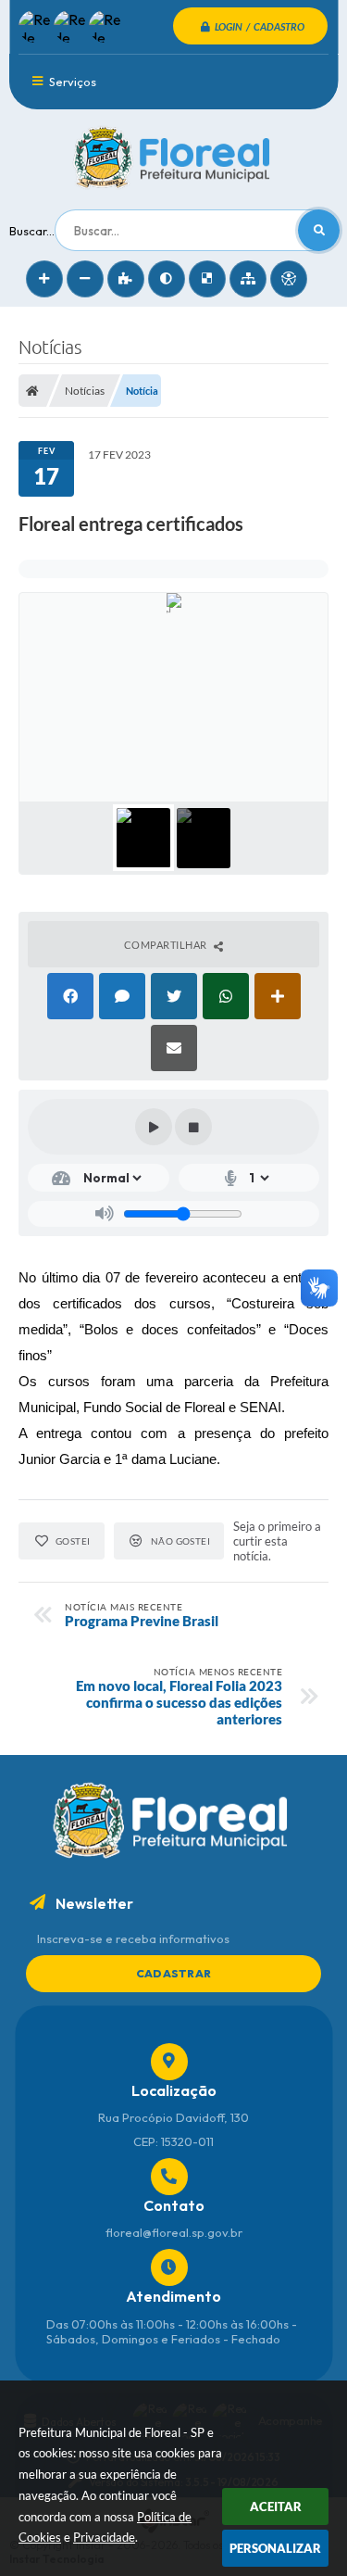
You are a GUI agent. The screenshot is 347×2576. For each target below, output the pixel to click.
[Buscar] (319, 230)
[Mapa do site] (248, 279)
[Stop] (193, 1127)
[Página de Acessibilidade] (289, 279)
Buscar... (32, 231)
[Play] (154, 1127)
